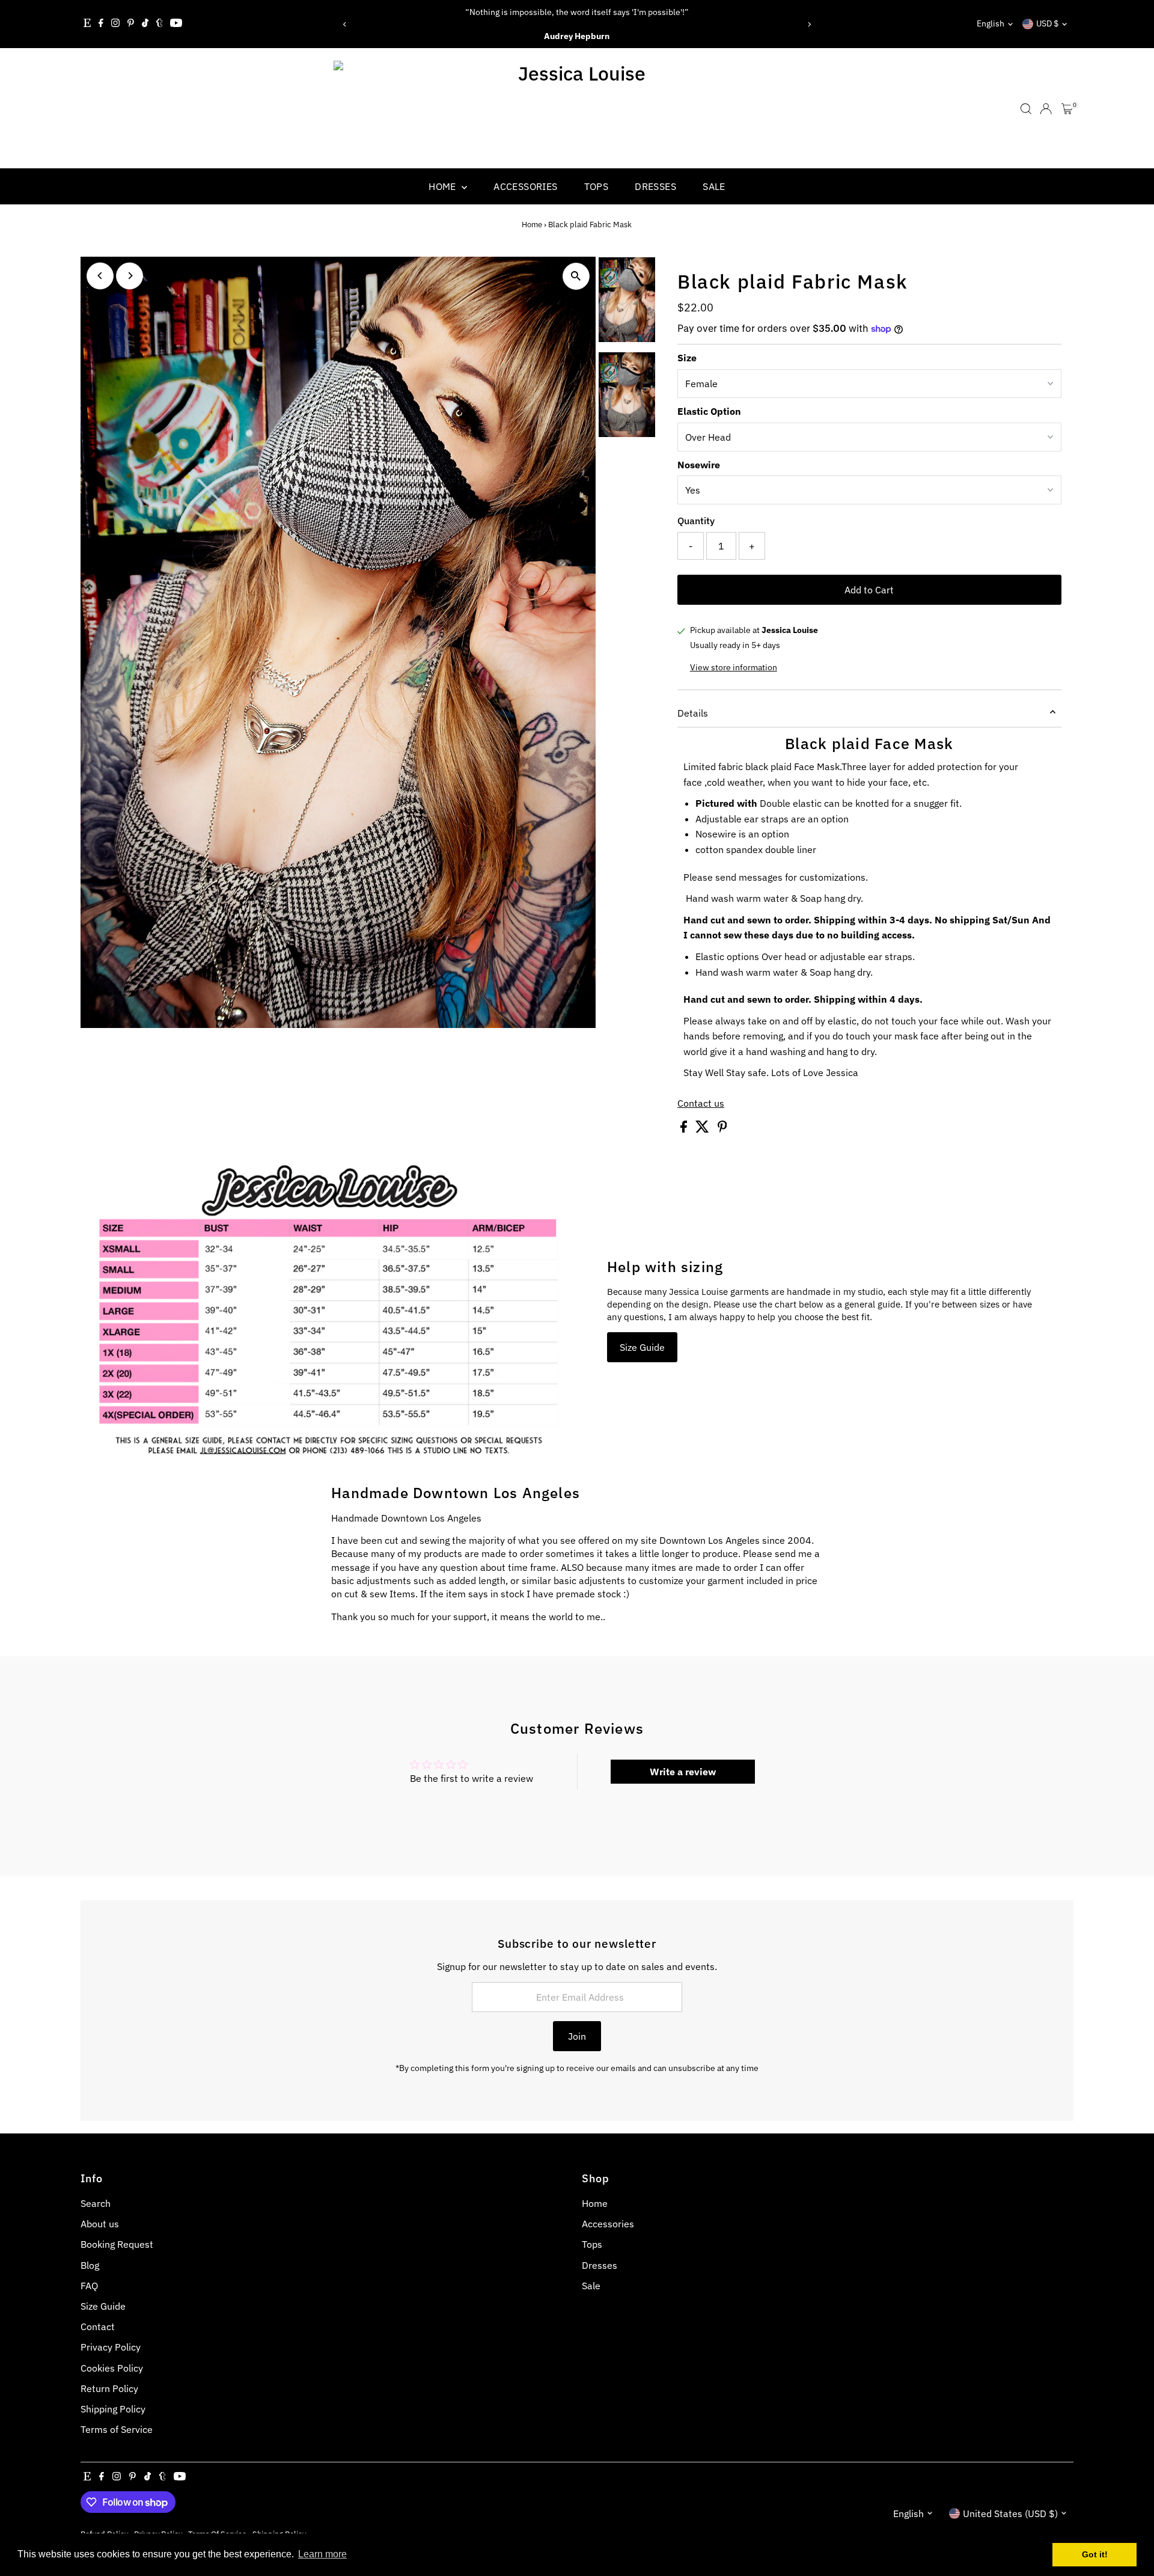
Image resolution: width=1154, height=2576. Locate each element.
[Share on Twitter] (704, 1129)
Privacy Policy (111, 2347)
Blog (90, 2265)
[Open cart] (1067, 109)
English (991, 23)
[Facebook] (101, 24)
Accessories (525, 186)
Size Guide (642, 1347)
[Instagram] (115, 24)
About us (100, 2224)
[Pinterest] (131, 24)
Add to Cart (869, 590)
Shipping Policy (113, 2409)
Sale (714, 186)
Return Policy (109, 2388)
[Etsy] (87, 24)
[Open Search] (1026, 109)
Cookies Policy (112, 2368)
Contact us (701, 1103)
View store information (734, 667)
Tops (597, 186)
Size (687, 358)
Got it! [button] (1095, 2554)
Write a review (683, 1772)
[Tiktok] (145, 24)
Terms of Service (117, 2429)
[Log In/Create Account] (1046, 109)
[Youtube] (176, 24)
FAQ (89, 2286)
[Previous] (345, 24)
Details (693, 713)
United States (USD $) (1010, 2513)
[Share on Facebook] (685, 1129)
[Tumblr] (160, 24)
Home (444, 186)
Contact (98, 2327)
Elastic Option (709, 411)
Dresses (655, 186)
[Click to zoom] (576, 276)
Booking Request (117, 2244)
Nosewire (699, 465)
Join (577, 2036)
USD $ (1047, 23)
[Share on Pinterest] (722, 1129)
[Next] (809, 24)
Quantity (696, 521)
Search (96, 2203)
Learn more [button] (322, 2554)
